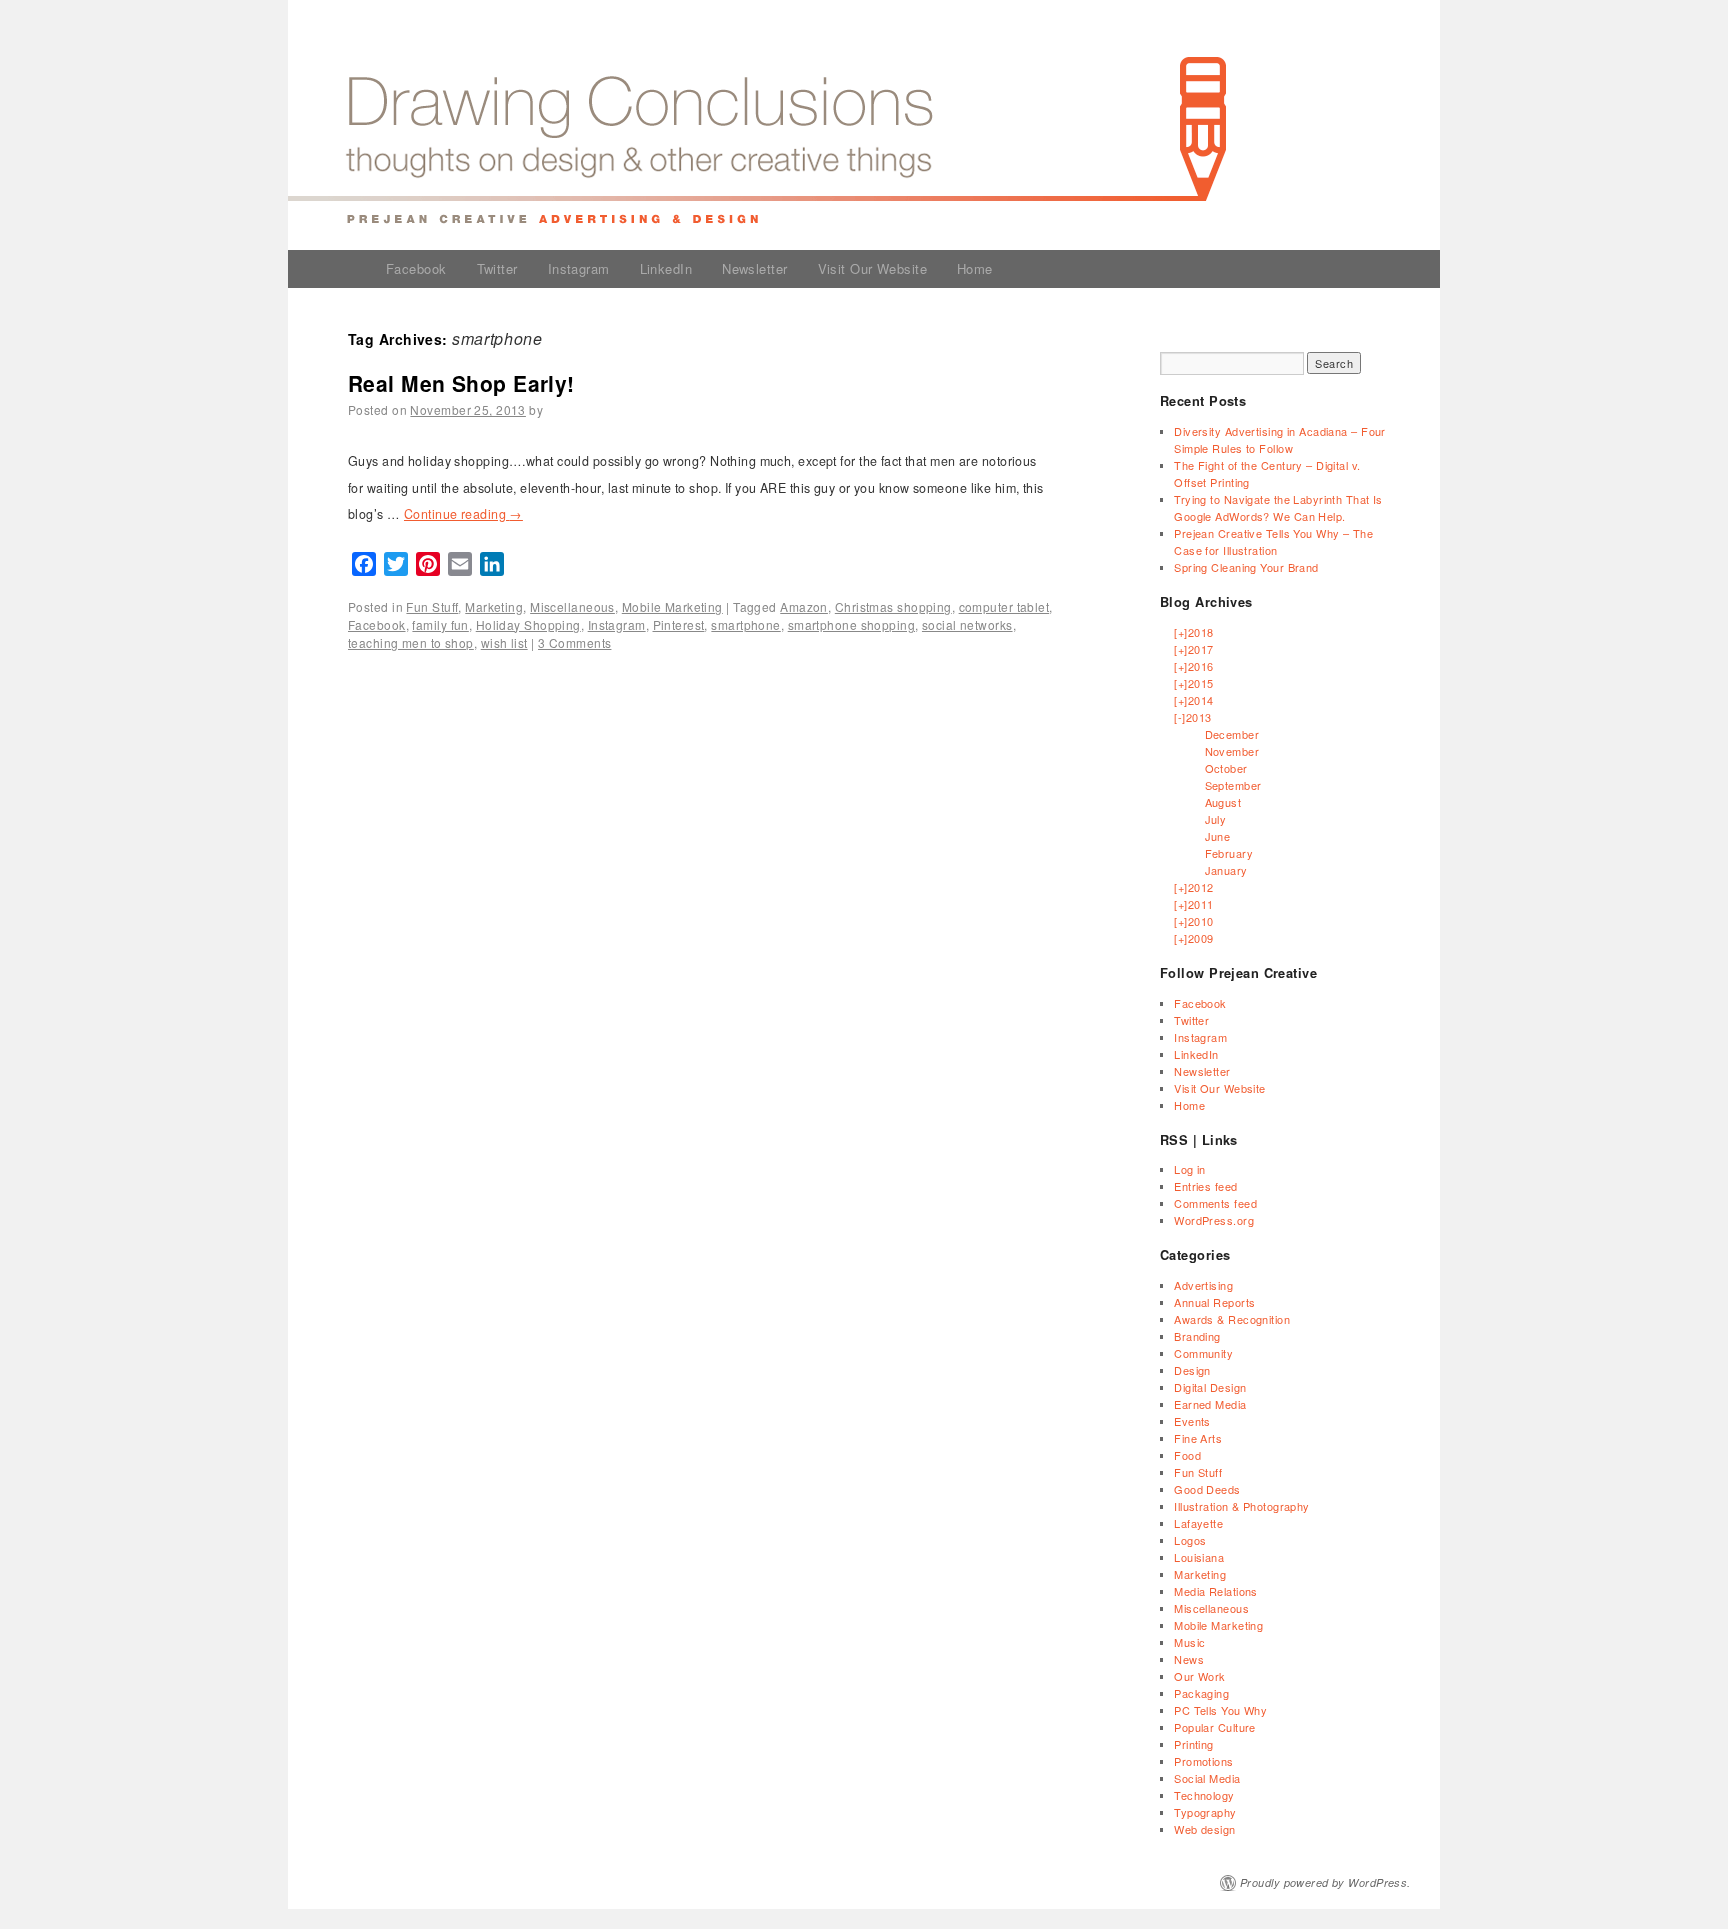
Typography (1205, 1812)
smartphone (745, 624)
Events (1192, 1421)
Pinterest (679, 624)
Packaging (1201, 1693)
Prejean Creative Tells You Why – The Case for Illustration (1273, 541)
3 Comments (574, 642)
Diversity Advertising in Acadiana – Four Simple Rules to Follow (1280, 439)
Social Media (1207, 1778)
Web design (1204, 1829)
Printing (1194, 1744)
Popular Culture (1215, 1727)
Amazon (804, 606)
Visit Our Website (872, 268)
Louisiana (1199, 1557)
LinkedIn (666, 268)
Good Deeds (1207, 1489)
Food (1187, 1455)
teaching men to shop (411, 642)
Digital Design (1210, 1387)
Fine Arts (1198, 1438)
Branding (1197, 1336)
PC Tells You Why (1220, 1710)
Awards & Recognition (1232, 1319)
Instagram (579, 268)
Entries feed (1205, 1186)
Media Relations (1216, 1591)
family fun (440, 624)
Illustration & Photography (1241, 1506)
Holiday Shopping (528, 624)
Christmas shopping (893, 606)
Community (1203, 1353)
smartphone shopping (851, 624)
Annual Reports (1214, 1302)
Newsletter (754, 268)
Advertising (1203, 1285)
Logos (1190, 1540)
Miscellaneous (572, 606)
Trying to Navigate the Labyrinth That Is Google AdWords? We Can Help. (1278, 507)
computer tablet (1004, 606)
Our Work (1200, 1676)
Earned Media (1210, 1404)
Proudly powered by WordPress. (1325, 1882)
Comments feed (1215, 1203)
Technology (1204, 1795)
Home (975, 268)
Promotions (1203, 1761)
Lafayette (1198, 1523)
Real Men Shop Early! (461, 383)
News (1189, 1659)
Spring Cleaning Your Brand (1246, 567)
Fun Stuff (432, 606)
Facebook (416, 268)
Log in (1190, 1169)
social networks (967, 624)
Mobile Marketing (672, 606)
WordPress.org (1214, 1220)
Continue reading (463, 514)
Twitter (497, 268)
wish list (504, 642)
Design (1192, 1370)
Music (1189, 1642)
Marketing (494, 606)
